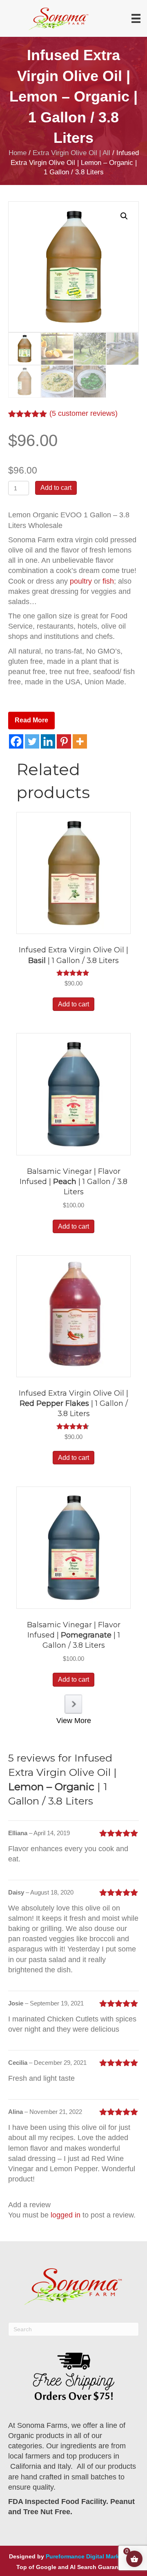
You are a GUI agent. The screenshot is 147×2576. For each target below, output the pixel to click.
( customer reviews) (84, 413)
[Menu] (136, 18)
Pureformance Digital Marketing (90, 2556)
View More (74, 1721)
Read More (31, 720)
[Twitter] (32, 741)
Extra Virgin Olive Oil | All (71, 153)
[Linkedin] (48, 741)
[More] (80, 741)
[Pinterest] (64, 741)
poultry (81, 581)
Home (18, 153)
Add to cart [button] (73, 1004)
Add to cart (56, 488)
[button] (124, 216)
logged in (66, 2215)
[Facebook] (16, 741)
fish (107, 581)
